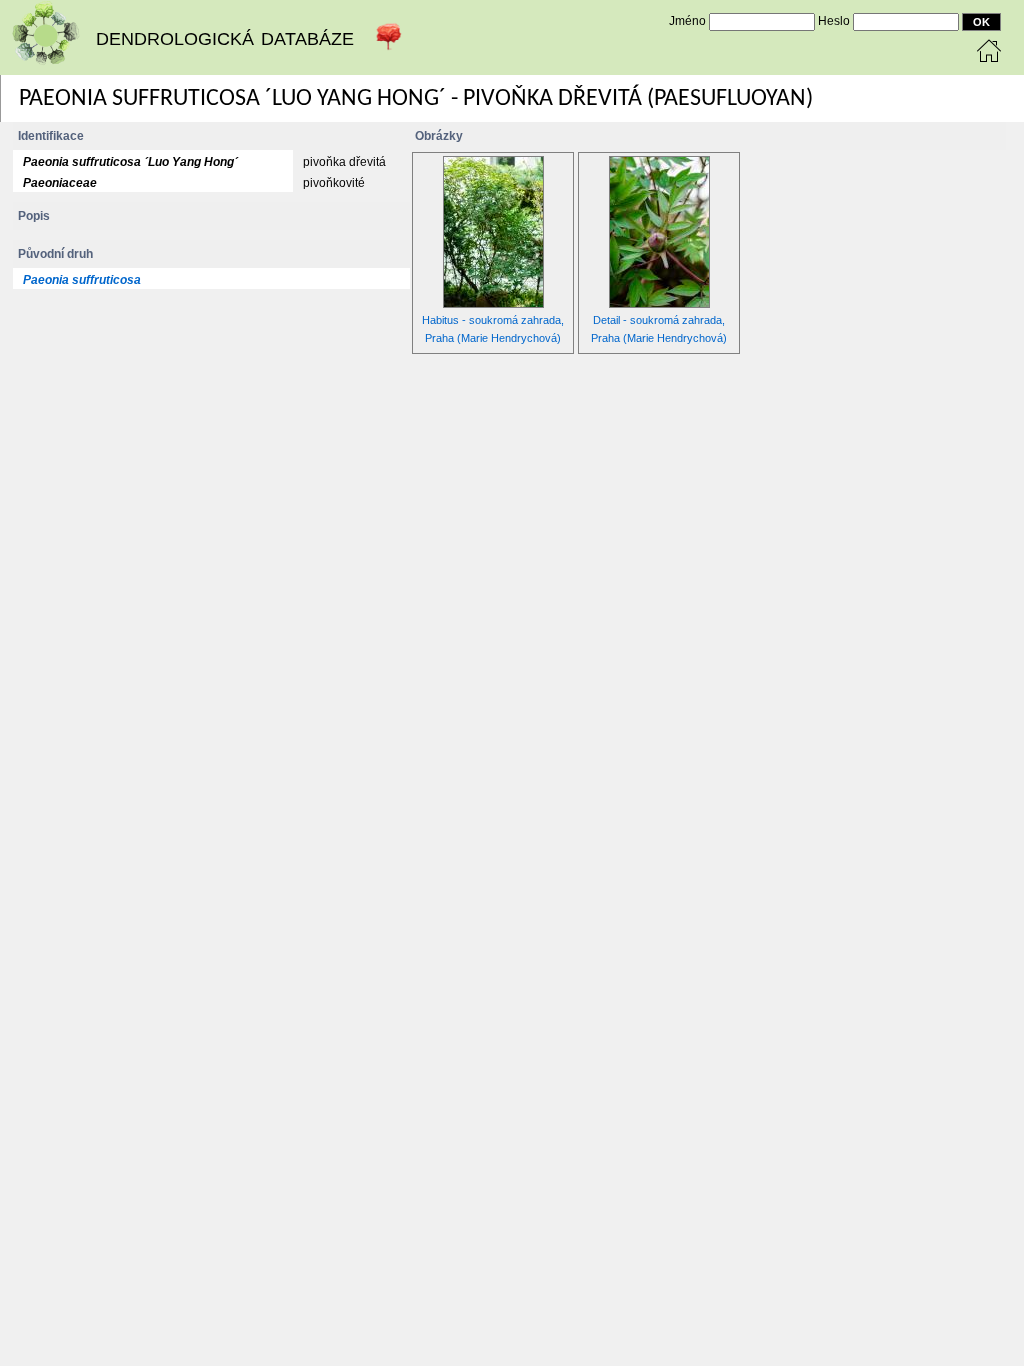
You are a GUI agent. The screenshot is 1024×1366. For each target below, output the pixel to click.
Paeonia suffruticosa (82, 280)
